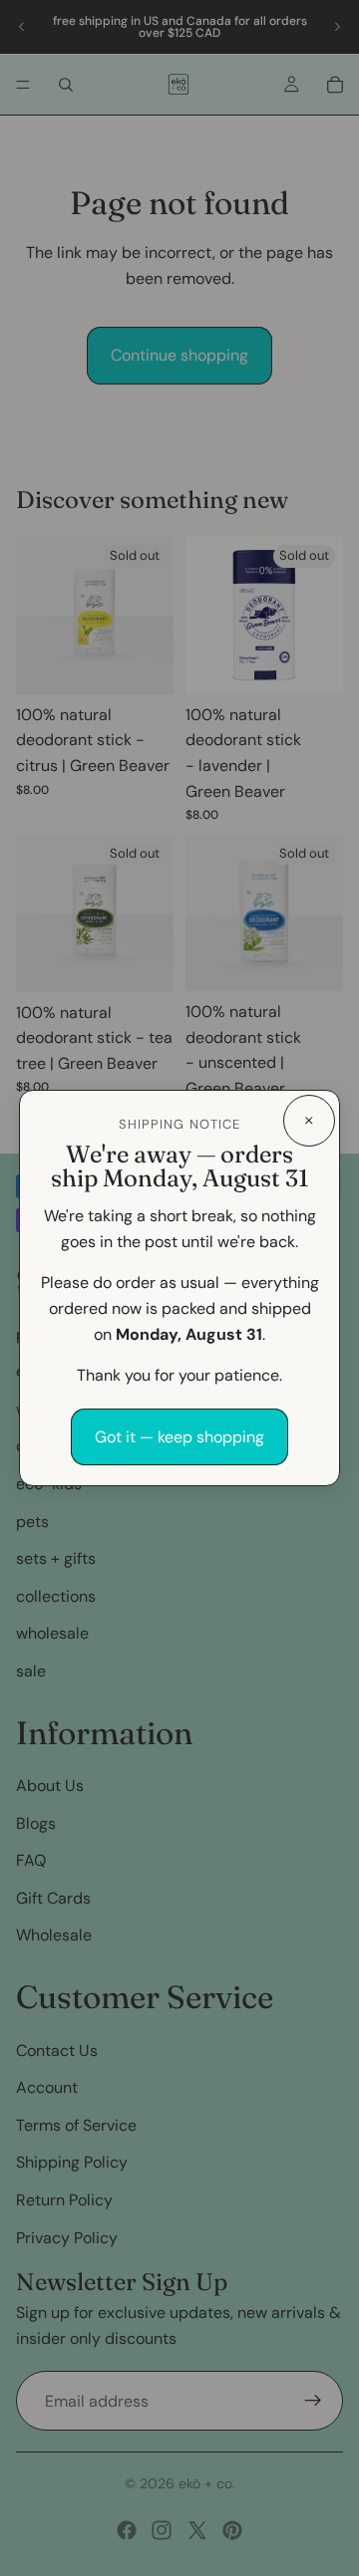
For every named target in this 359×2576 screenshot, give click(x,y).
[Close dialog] (309, 1121)
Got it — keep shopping (179, 1437)
